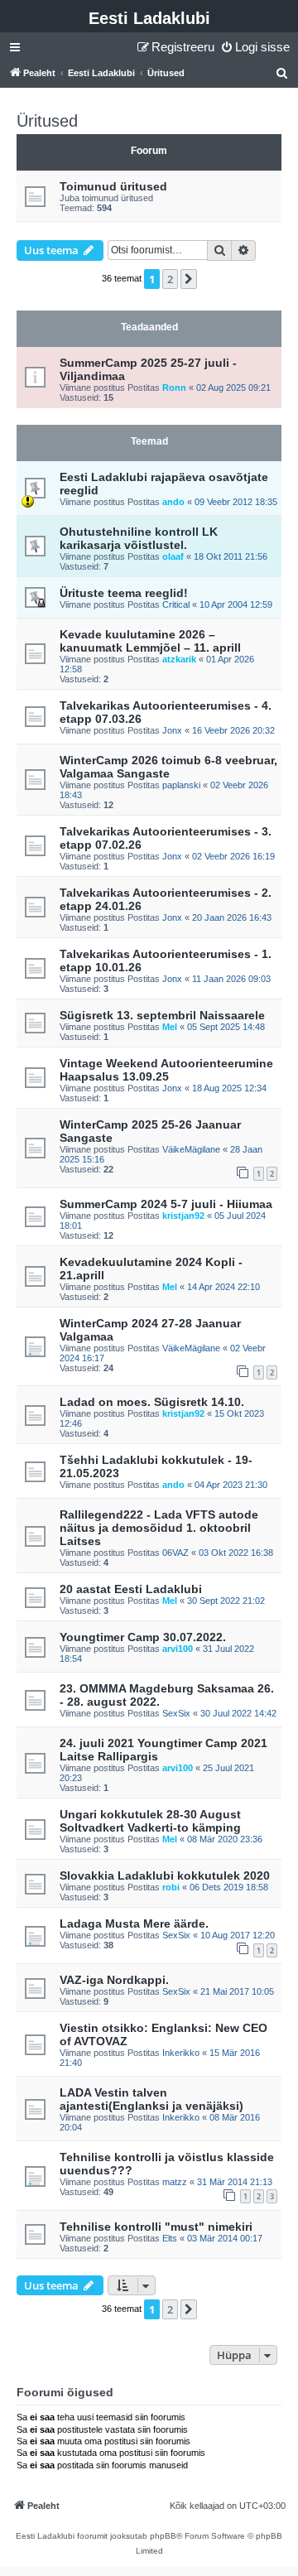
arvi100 (178, 1649)
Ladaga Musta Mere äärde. (134, 1924)
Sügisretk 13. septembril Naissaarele (162, 1015)
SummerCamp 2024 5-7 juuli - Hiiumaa (166, 1204)
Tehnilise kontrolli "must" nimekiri (156, 2227)
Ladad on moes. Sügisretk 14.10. (152, 1402)
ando (173, 502)
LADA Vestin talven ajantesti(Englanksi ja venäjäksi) (151, 2099)
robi (171, 1887)
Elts (170, 2238)
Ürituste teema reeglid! (124, 593)
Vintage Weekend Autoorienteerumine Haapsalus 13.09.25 (166, 1070)
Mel (170, 1027)
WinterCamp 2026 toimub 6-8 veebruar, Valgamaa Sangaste (168, 767)
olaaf (173, 556)
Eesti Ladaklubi (149, 18)
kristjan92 (183, 1216)
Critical (176, 604)
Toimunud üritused (113, 186)
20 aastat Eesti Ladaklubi (131, 1589)
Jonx (172, 730)
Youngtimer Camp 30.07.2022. (143, 1637)
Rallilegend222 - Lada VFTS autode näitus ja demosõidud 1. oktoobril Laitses (159, 1528)
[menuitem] (255, 47)
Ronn (174, 388)
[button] (189, 279)
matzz (175, 2182)
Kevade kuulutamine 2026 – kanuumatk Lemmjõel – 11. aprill (150, 641)
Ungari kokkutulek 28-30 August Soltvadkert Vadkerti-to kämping (150, 1821)
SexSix (176, 1713)
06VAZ (175, 1553)
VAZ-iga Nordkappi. (114, 1980)
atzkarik (179, 659)
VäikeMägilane (191, 1149)
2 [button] (170, 279)
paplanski (181, 785)
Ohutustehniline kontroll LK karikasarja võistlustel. (139, 538)
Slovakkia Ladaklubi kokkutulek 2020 (165, 1875)
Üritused (47, 121)
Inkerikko (181, 2053)
